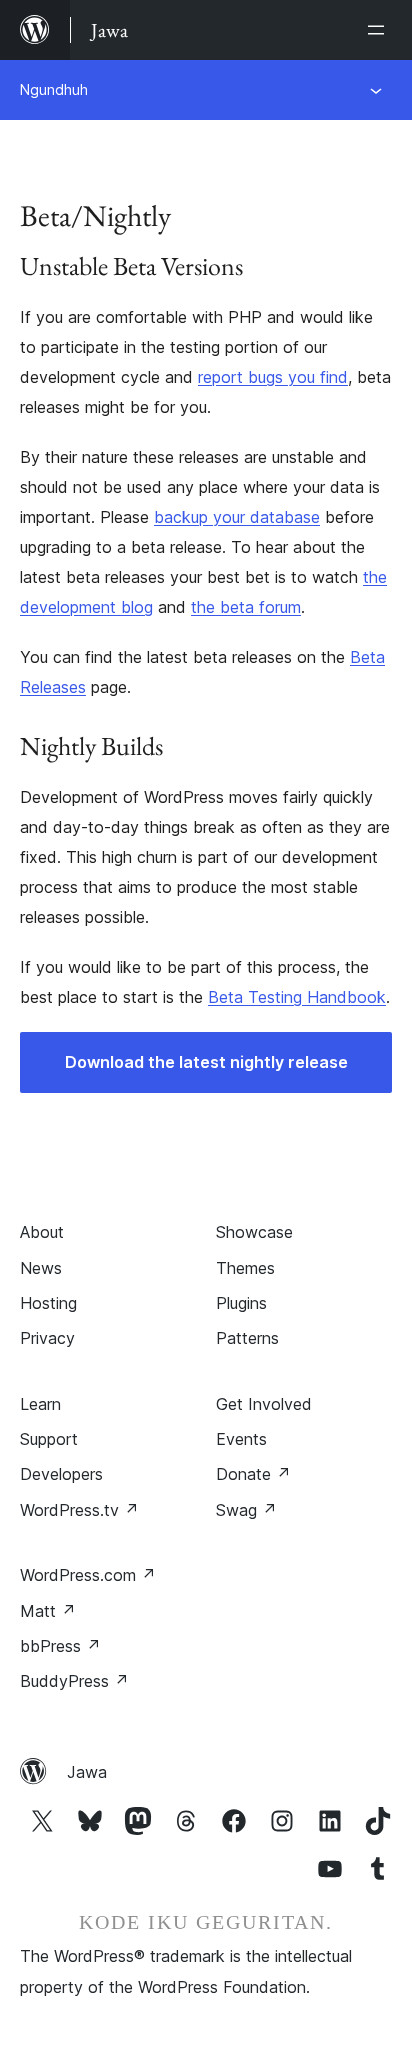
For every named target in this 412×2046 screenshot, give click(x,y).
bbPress (60, 1646)
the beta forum (246, 607)
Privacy (47, 1338)
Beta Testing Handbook (297, 997)
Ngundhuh (54, 89)
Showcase (254, 1232)
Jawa (87, 1772)
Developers (61, 1474)
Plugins (241, 1303)
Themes (245, 1268)
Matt (48, 1611)
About (42, 1232)
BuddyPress (74, 1681)
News (41, 1268)
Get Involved (264, 1404)
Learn (40, 1404)
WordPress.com (88, 1575)
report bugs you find (273, 377)
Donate (253, 1474)
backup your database (237, 517)
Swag (246, 1510)
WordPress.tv (79, 1510)
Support (49, 1439)
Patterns (247, 1338)
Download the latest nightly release (206, 1062)
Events (241, 1439)
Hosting (48, 1303)
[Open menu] (380, 30)
